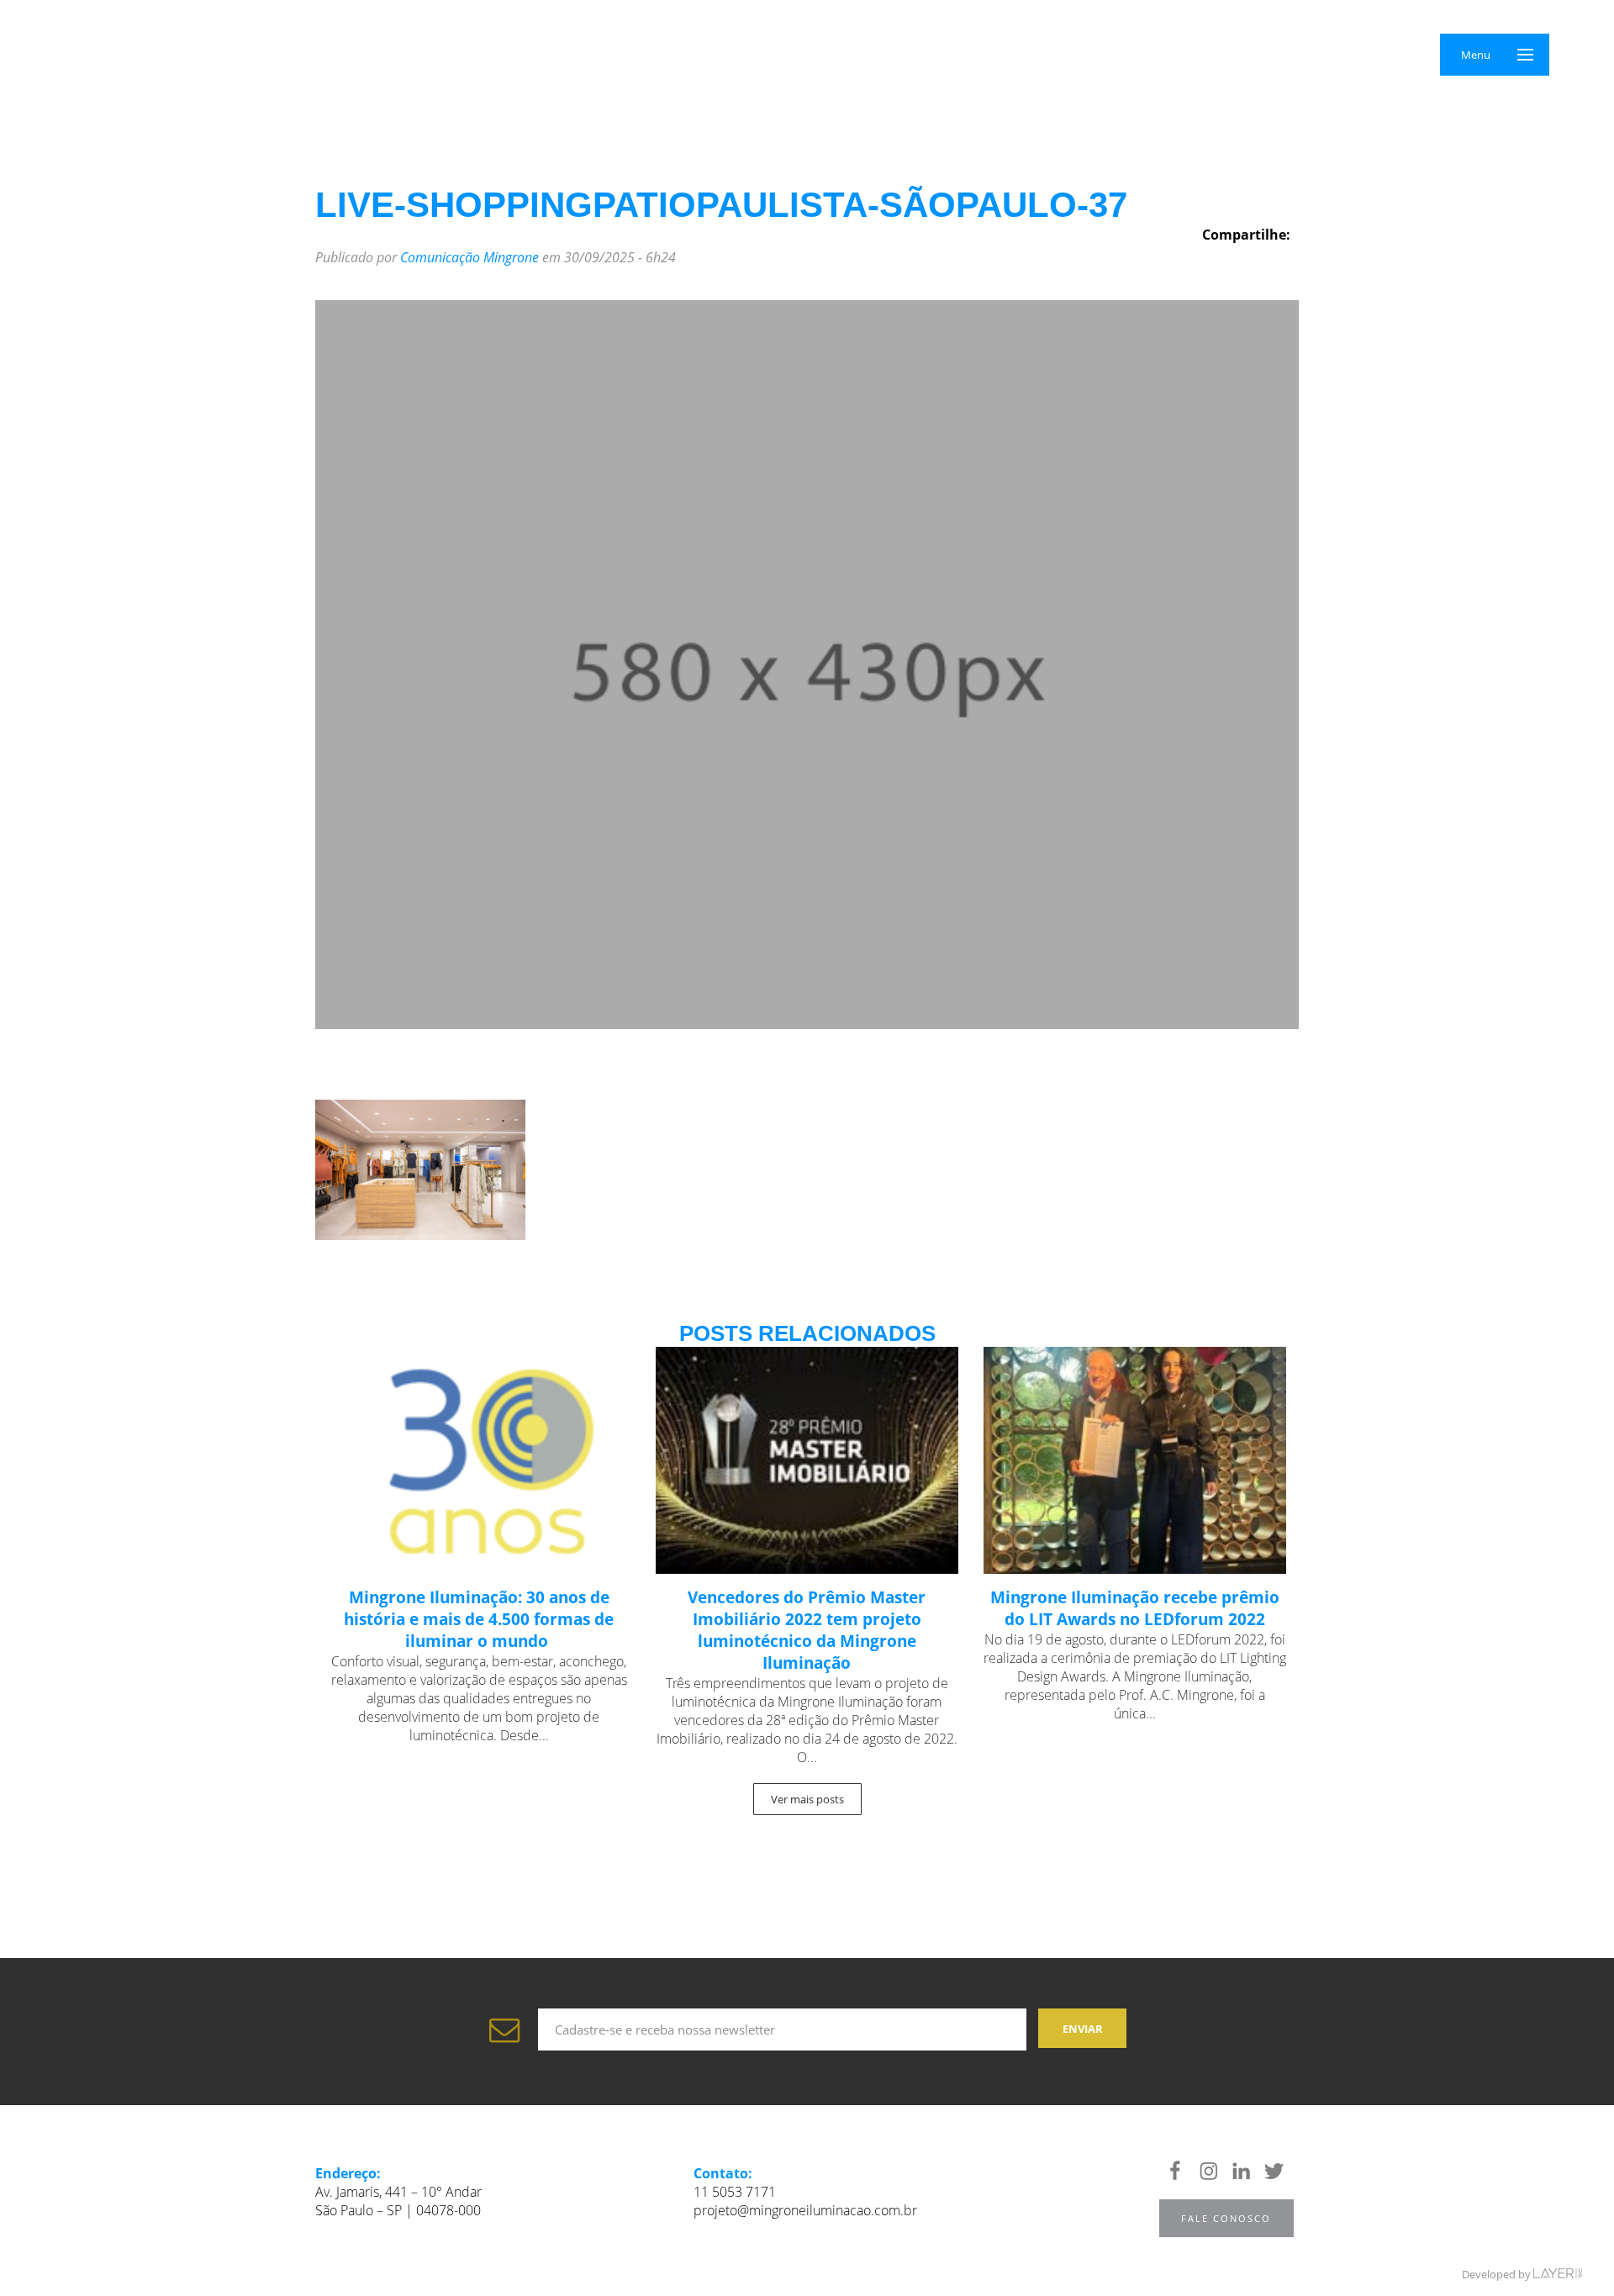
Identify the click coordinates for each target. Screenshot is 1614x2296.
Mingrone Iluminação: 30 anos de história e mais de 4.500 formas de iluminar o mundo (479, 1619)
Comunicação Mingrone (469, 257)
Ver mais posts (807, 1799)
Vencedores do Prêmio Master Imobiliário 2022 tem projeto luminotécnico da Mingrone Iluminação (807, 1630)
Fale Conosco (1226, 2218)
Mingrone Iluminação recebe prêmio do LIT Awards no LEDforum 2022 (1135, 1608)
